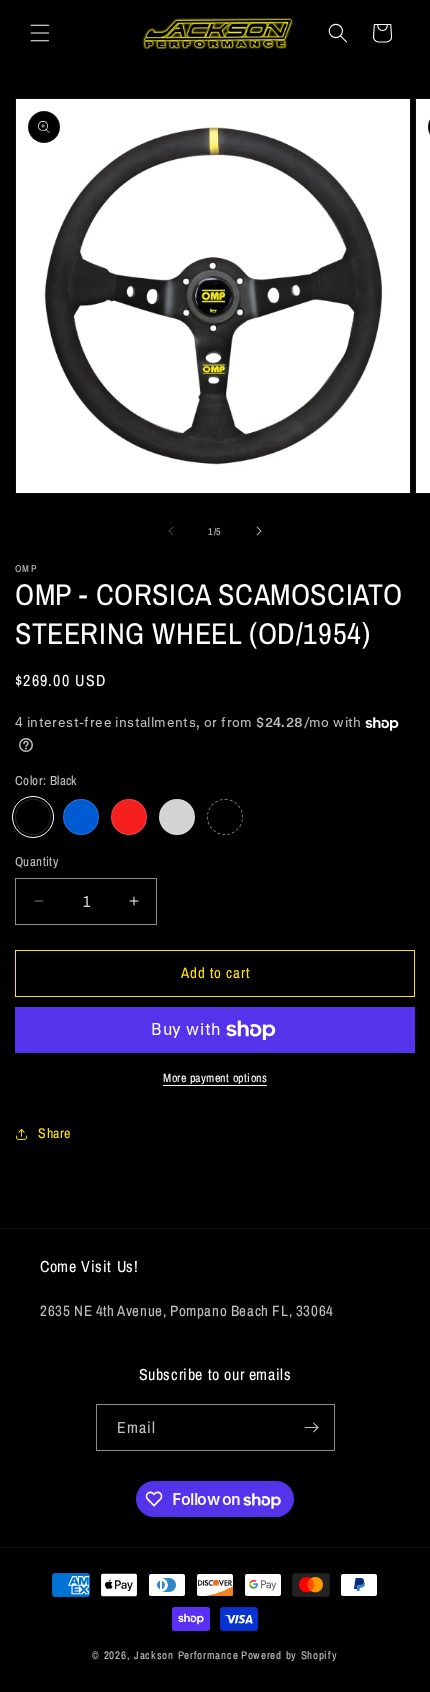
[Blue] (81, 817)
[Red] (129, 817)
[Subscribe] (312, 1427)
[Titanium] (225, 817)
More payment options (215, 1078)
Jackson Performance (186, 1655)
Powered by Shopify (289, 1655)
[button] (40, 33)
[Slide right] (259, 531)
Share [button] (54, 1133)
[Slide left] (171, 531)
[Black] (33, 817)
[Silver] (177, 817)
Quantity (36, 861)
